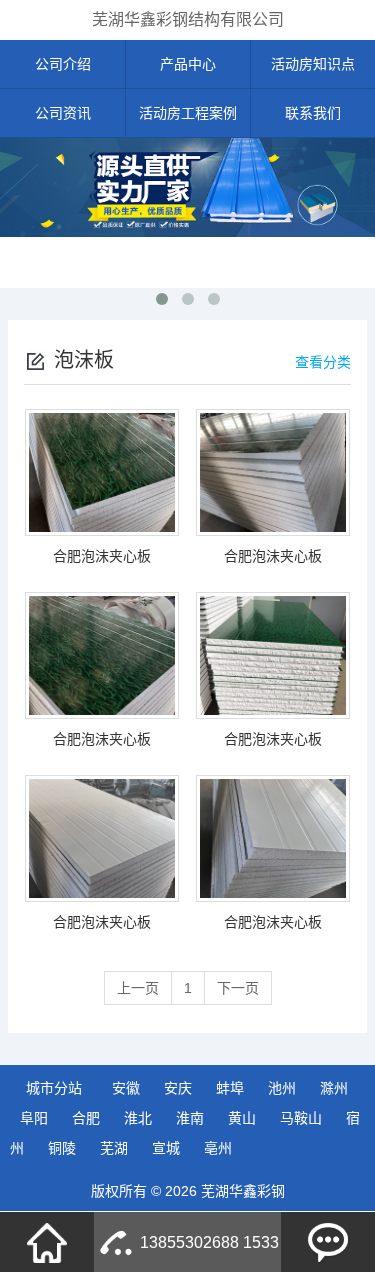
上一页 (138, 988)
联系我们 (313, 113)
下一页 (238, 988)
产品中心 (188, 64)
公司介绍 (63, 64)
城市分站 (54, 1088)
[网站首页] (47, 1242)
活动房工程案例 (188, 113)
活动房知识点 (313, 64)
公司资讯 (63, 113)
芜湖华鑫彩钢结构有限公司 (188, 19)
